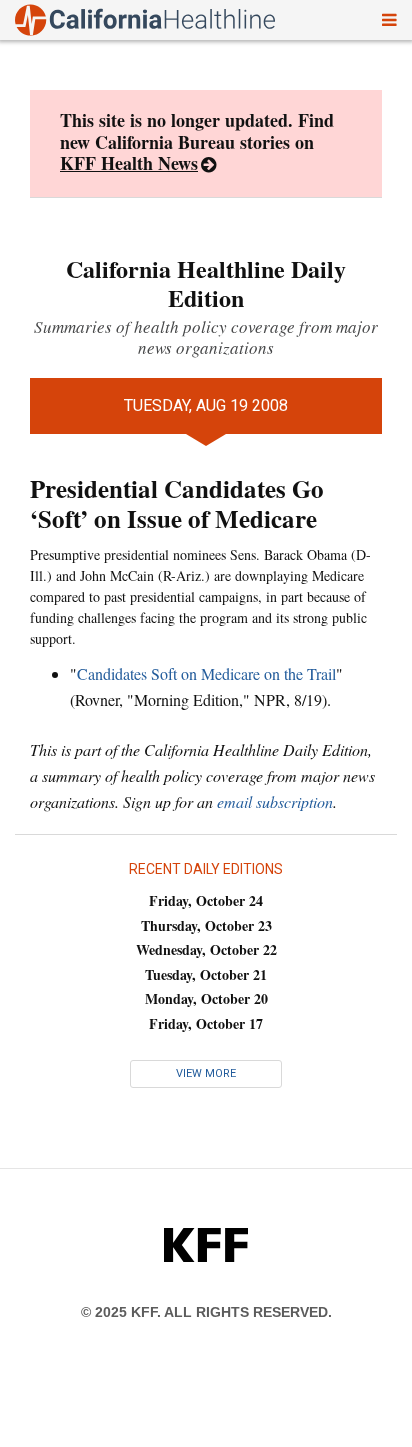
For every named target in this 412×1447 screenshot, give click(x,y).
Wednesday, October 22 (206, 949)
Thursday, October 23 (206, 925)
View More (206, 1073)
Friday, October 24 (206, 900)
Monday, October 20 (206, 998)
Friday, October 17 (206, 1023)
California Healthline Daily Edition (206, 283)
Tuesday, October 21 (206, 974)
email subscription (275, 801)
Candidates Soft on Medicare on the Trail (206, 673)
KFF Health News (129, 163)
